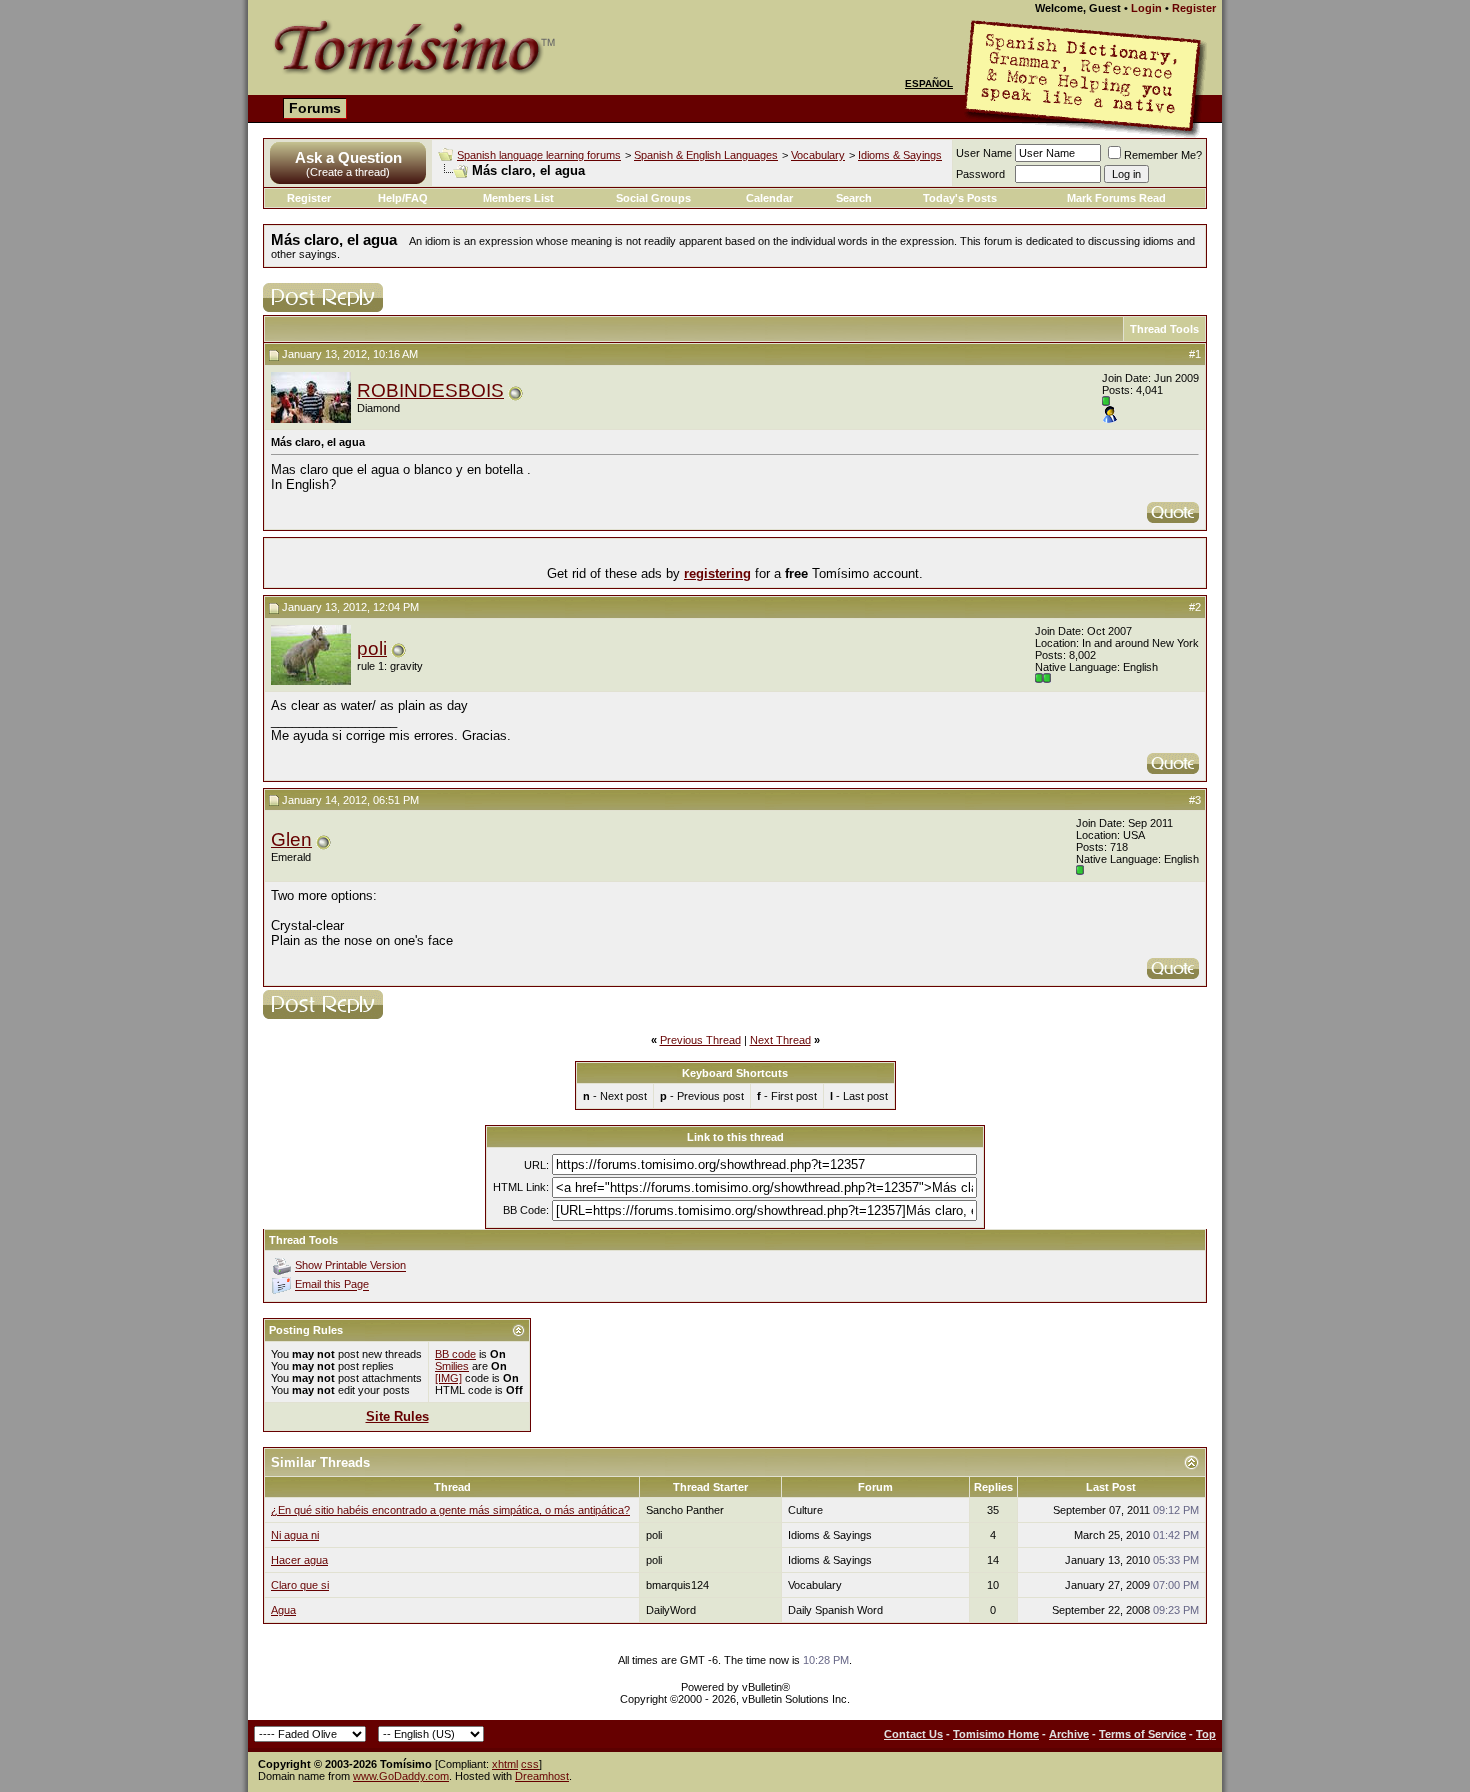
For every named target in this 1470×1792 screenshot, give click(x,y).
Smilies (452, 1366)
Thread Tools (1164, 329)
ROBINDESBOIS (430, 390)
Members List (518, 198)
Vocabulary (818, 155)
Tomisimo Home (996, 1734)
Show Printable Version (350, 1266)
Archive (1069, 1734)
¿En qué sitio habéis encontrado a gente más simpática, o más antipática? (450, 1510)
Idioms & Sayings (900, 155)
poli (372, 648)
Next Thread (780, 1040)
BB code (455, 1354)
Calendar (769, 198)
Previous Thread (700, 1040)
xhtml (505, 1764)
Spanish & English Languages (706, 155)
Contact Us (913, 1734)
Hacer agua (299, 1560)
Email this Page (332, 1285)
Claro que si (300, 1585)
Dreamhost (542, 1776)
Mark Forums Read (1116, 198)
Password (980, 174)
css (530, 1764)
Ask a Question (348, 157)
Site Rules (397, 1416)
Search (854, 198)
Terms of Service (1142, 1734)
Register (1194, 8)
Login (1146, 8)
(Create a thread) (348, 172)
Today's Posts (960, 198)
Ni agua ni (295, 1535)
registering (717, 573)
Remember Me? (1163, 155)
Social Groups (653, 198)
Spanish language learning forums (539, 155)
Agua (283, 1610)
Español (929, 83)
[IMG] (448, 1378)
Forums (315, 108)
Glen (291, 839)
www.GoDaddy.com (401, 1776)
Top (1206, 1734)
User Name (984, 153)
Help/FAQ (403, 198)
